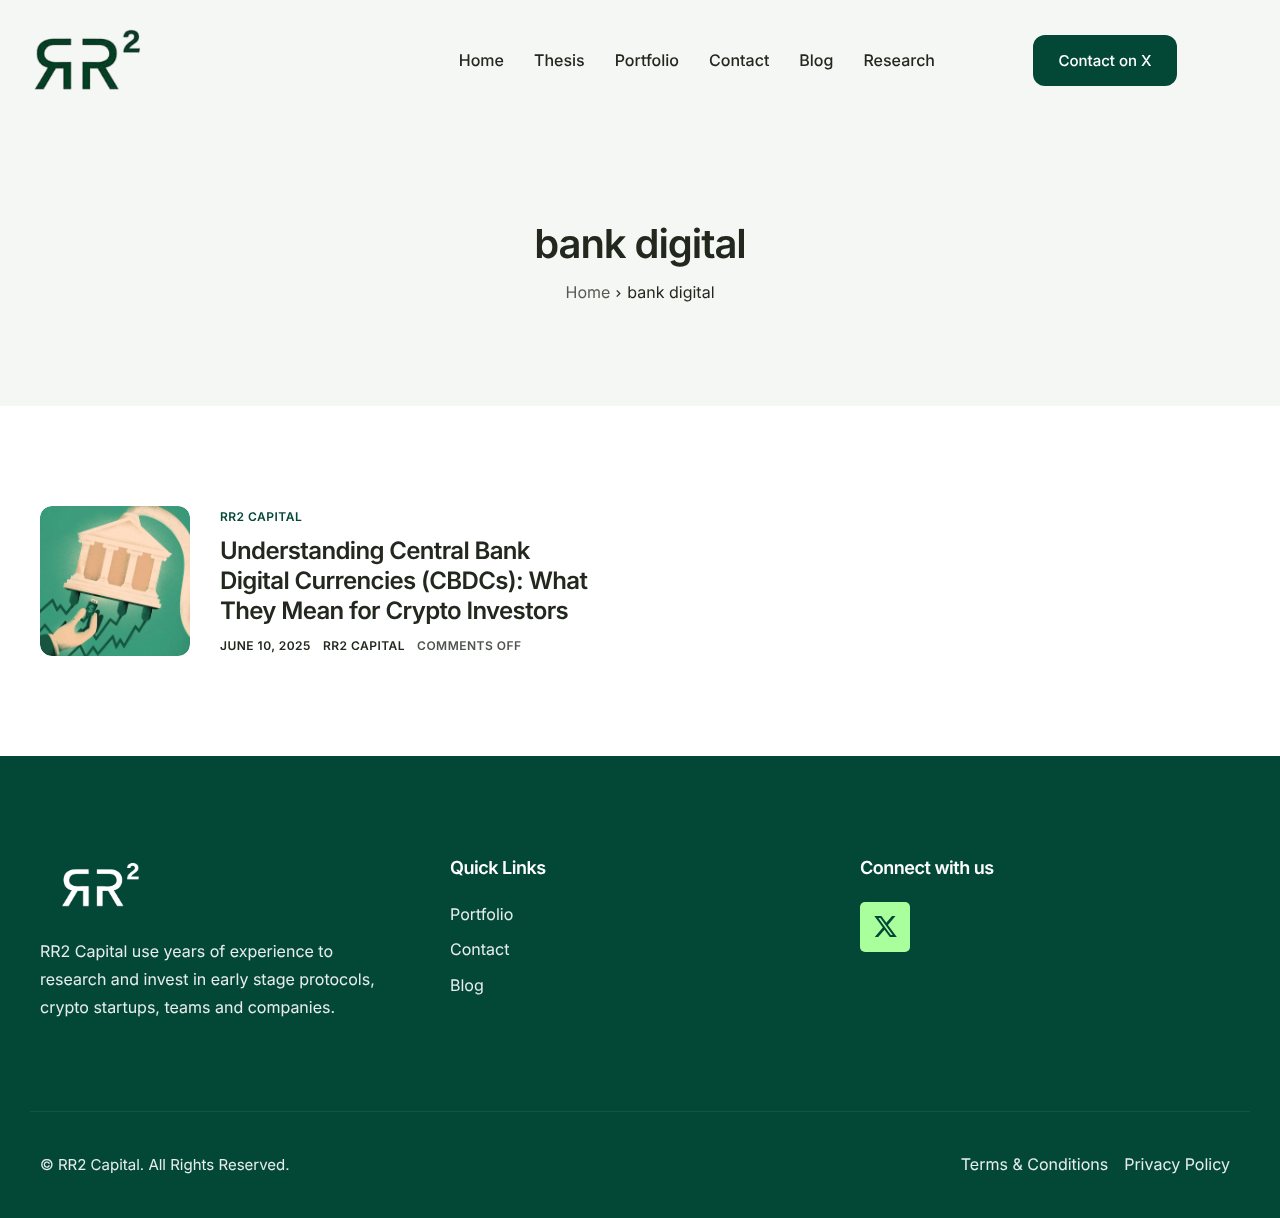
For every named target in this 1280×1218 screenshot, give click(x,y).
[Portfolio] (640, 915)
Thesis (559, 60)
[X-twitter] (885, 927)
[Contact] (640, 950)
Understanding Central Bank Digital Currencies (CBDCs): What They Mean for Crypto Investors (403, 580)
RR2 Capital (261, 516)
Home (481, 60)
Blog (816, 60)
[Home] (87, 58)
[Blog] (640, 986)
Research (899, 60)
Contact (739, 60)
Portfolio (647, 60)
